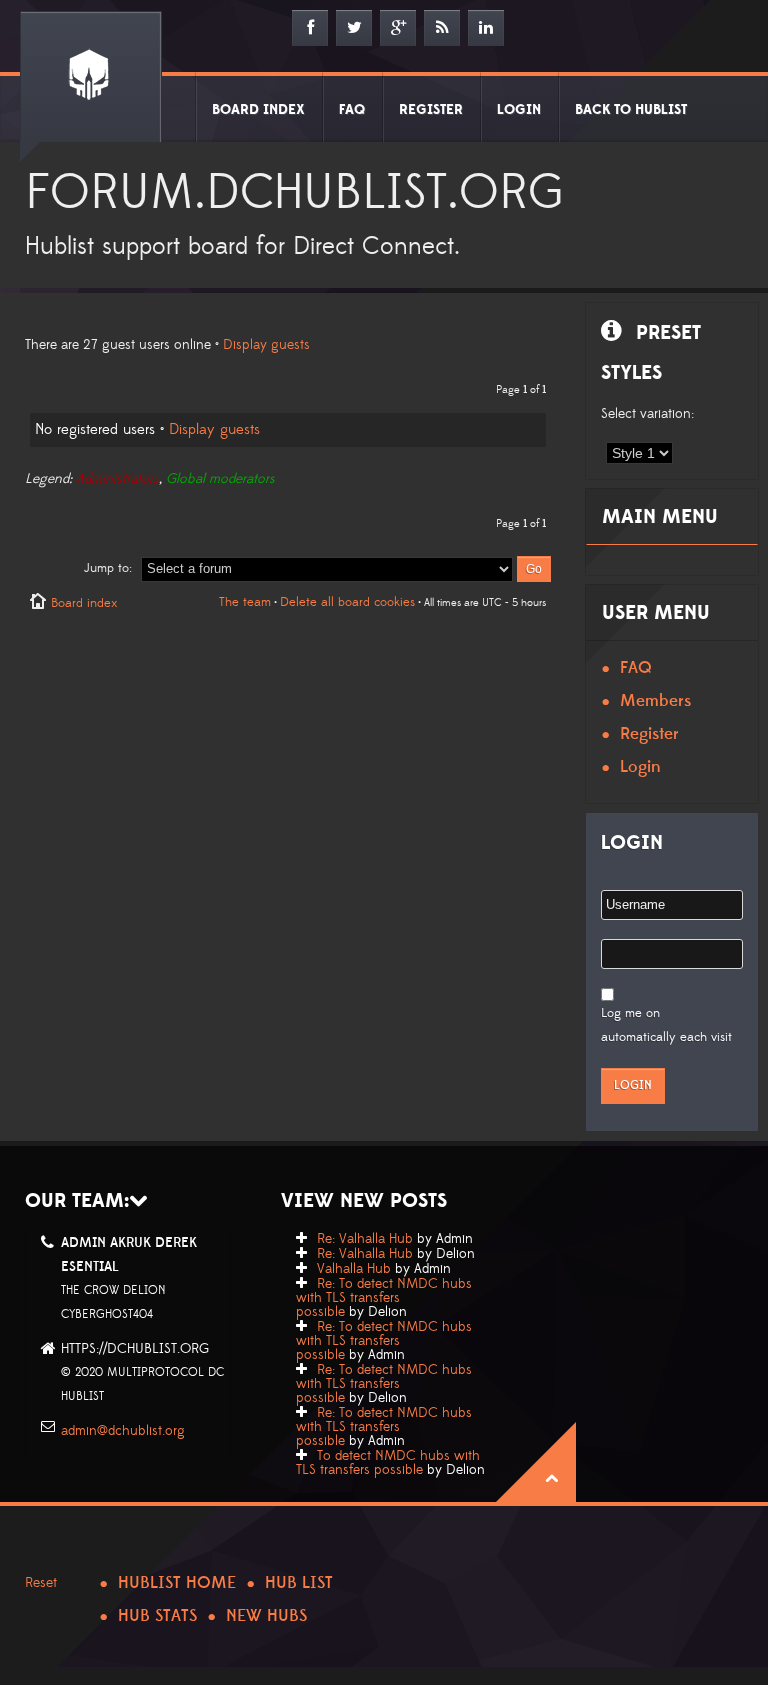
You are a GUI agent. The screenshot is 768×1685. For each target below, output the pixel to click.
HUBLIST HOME (177, 1583)
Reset (41, 1583)
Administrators (117, 479)
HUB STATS (157, 1616)
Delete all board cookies (347, 602)
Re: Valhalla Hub (365, 1239)
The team (245, 602)
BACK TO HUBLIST (631, 110)
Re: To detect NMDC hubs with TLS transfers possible (384, 1298)
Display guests (266, 345)
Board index (84, 603)
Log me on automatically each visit (666, 1025)
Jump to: (108, 568)
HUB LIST (299, 1583)
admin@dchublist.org (123, 1431)
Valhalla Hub (354, 1269)
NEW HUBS (266, 1616)
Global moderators (220, 479)
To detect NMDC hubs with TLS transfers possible (388, 1463)
